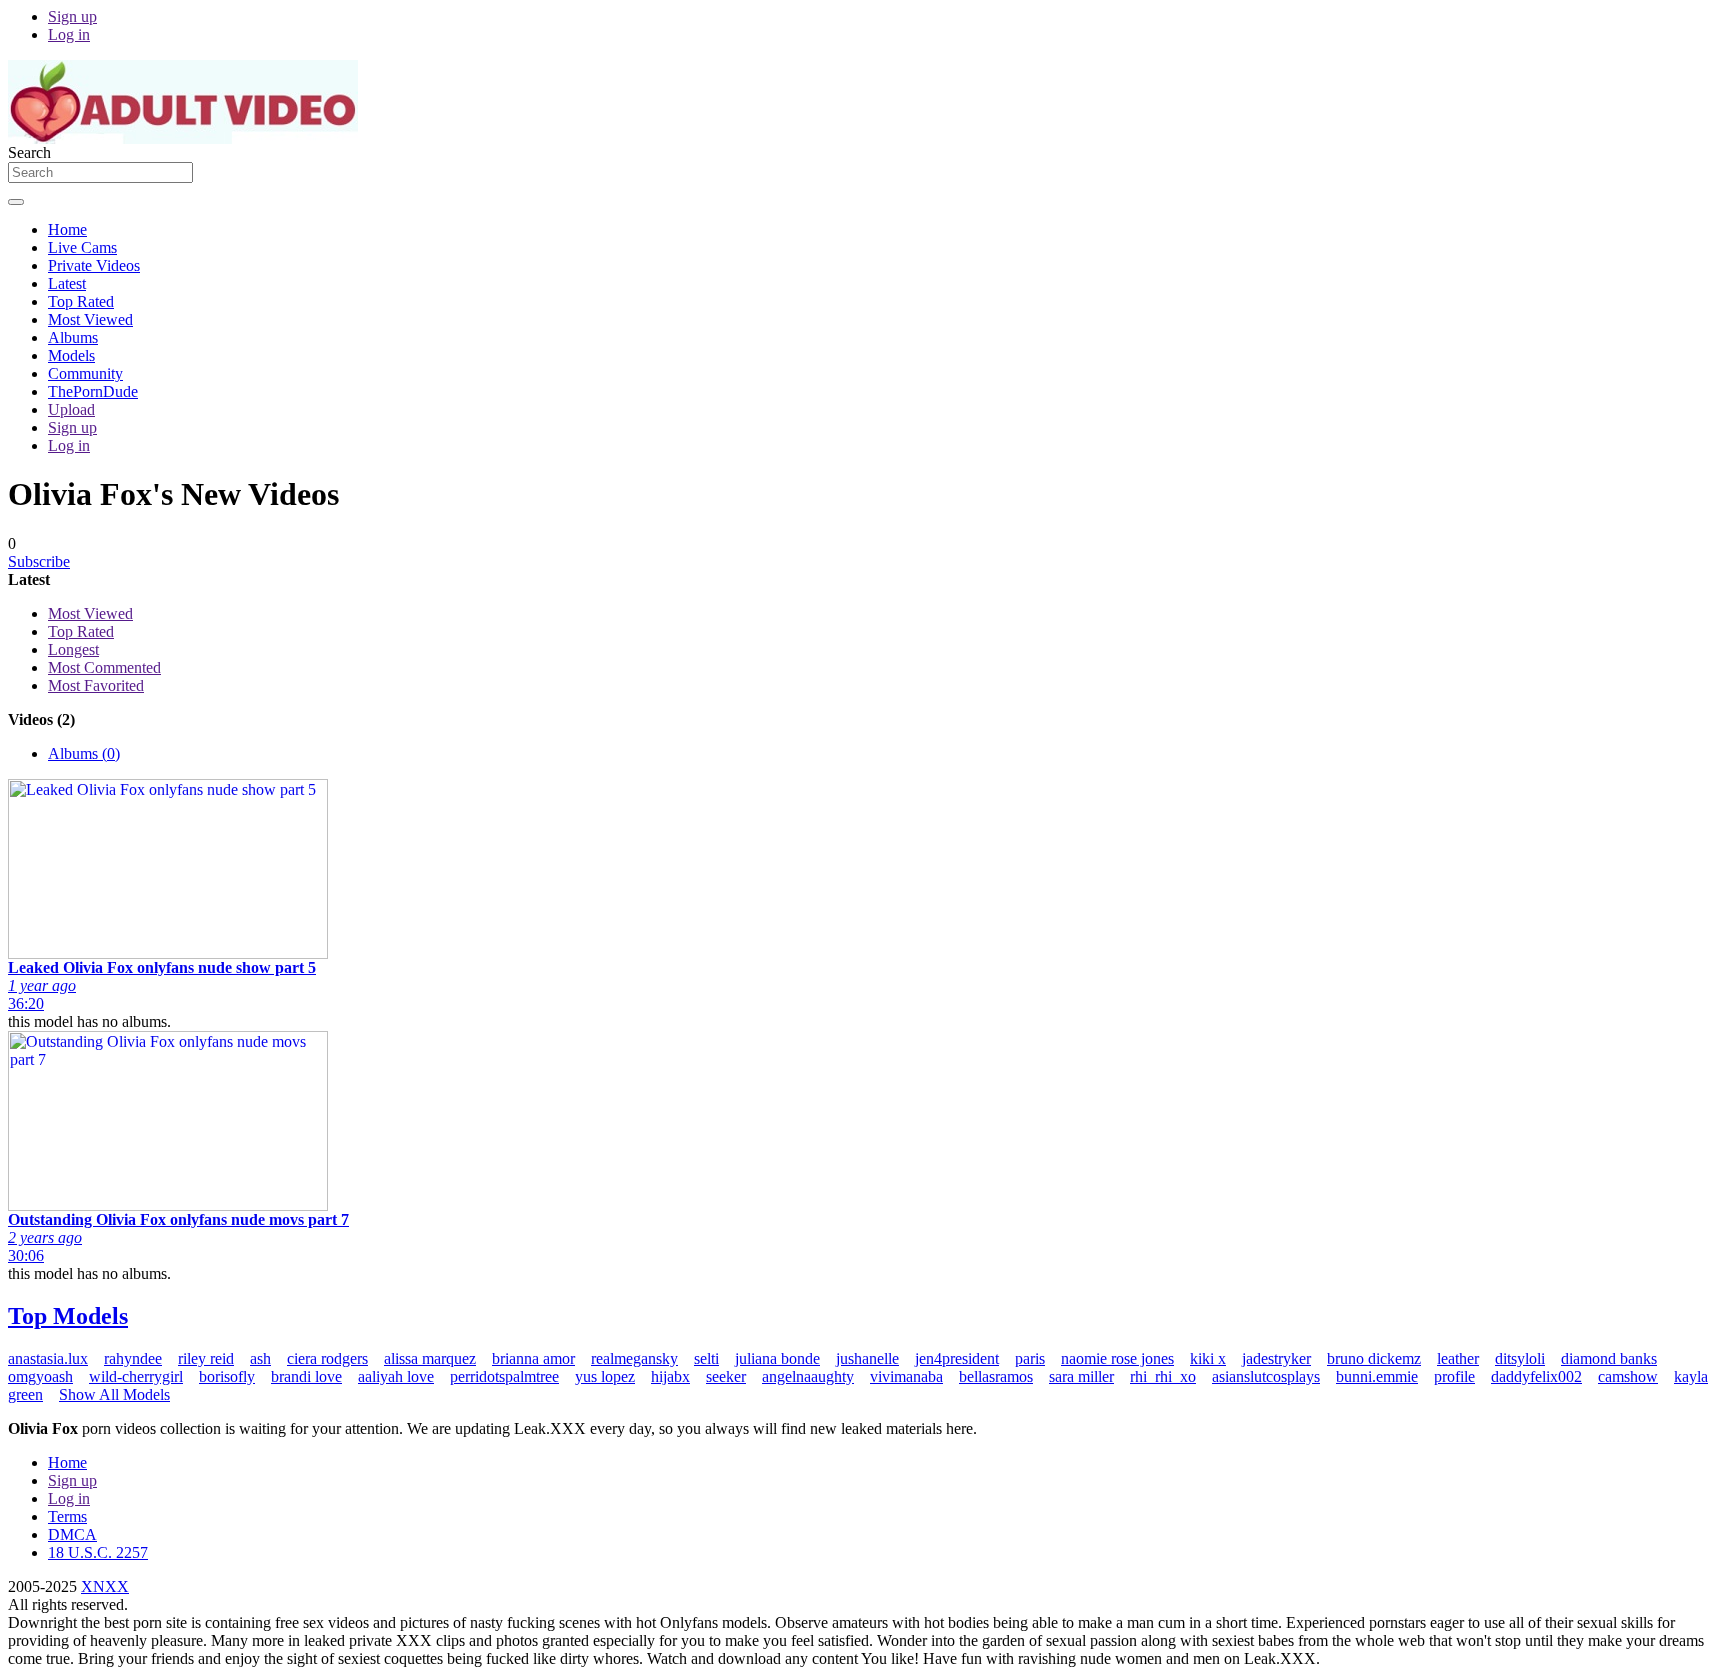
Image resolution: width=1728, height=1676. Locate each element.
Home (67, 229)
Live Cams (82, 247)
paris (1030, 1358)
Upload (71, 409)
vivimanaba (906, 1376)
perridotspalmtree (504, 1376)
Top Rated (81, 301)
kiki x (1208, 1358)
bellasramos (996, 1376)
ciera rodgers (327, 1358)
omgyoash (40, 1376)
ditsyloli (1520, 1358)
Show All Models (114, 1394)
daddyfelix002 (1536, 1376)
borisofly (227, 1376)
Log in (69, 34)
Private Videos (94, 265)
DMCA (72, 1534)
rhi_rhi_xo (1163, 1376)
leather (1458, 1358)
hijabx (670, 1376)
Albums (73, 337)
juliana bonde (777, 1358)
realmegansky (634, 1358)
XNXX (105, 1586)
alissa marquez (430, 1358)
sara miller (1081, 1376)
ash (260, 1358)
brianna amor (533, 1358)
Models (71, 355)
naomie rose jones (1117, 1358)
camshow (1628, 1376)
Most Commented (104, 667)
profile (1454, 1376)
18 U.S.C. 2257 (98, 1552)
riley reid (206, 1358)
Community (85, 373)
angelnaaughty (808, 1376)
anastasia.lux (48, 1358)
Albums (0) (84, 753)
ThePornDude (93, 391)
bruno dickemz (1374, 1358)
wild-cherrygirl (136, 1376)
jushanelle (867, 1358)
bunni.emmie (1377, 1376)
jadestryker (1276, 1358)
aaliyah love (396, 1376)
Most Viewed (90, 319)
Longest (73, 649)
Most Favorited (96, 685)
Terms (67, 1516)
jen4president (957, 1358)
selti (706, 1358)
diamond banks (1609, 1358)
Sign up (72, 16)
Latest (67, 283)
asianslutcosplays (1266, 1376)
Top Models (68, 1316)
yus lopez (605, 1376)
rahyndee (133, 1358)
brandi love (306, 1376)
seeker (726, 1376)
